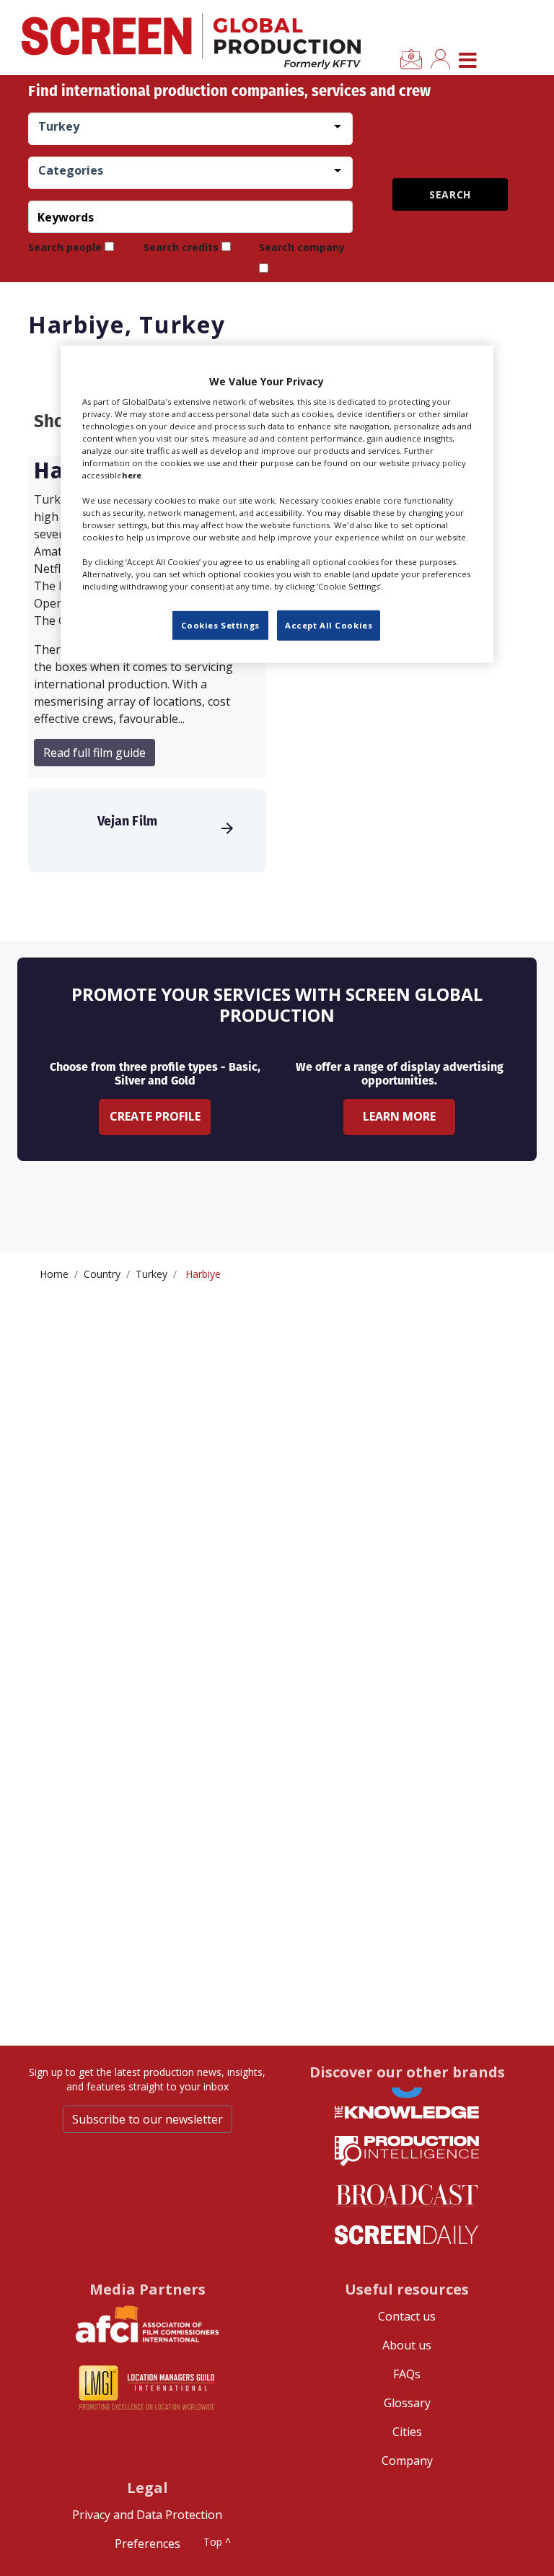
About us (407, 2345)
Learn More (399, 1116)
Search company (302, 247)
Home (54, 1274)
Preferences (148, 2544)
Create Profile (155, 1116)
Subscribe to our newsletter (148, 2119)
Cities (407, 2432)
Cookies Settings (220, 625)
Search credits (181, 247)
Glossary (407, 2403)
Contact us (407, 2316)
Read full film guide (94, 753)
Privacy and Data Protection (147, 2515)
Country (102, 1274)
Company (407, 2461)
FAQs (407, 2374)
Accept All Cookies (329, 625)
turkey (151, 1274)
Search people (65, 247)
